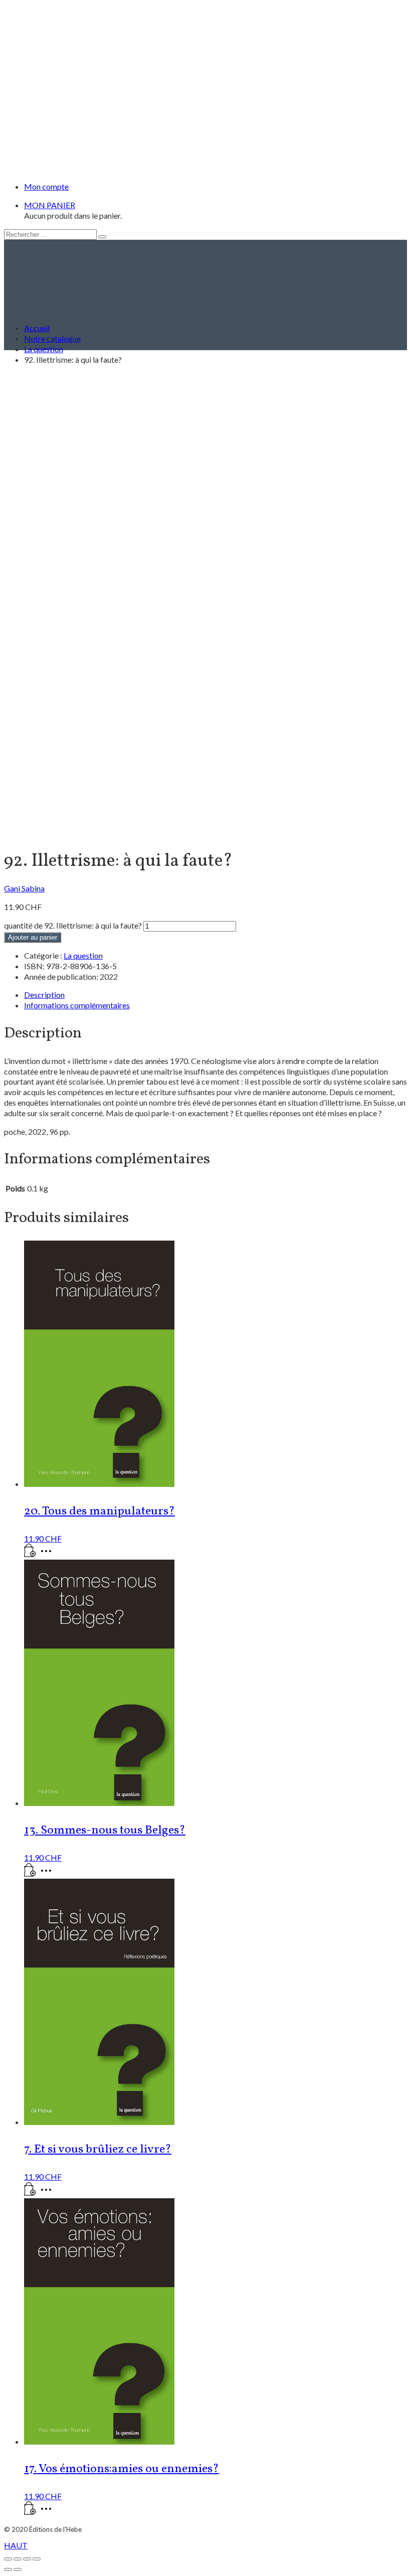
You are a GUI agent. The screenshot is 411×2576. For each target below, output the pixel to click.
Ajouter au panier (33, 937)
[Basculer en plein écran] (18, 2559)
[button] (30, 1554)
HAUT (16, 2545)
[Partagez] (27, 2559)
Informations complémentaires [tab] (77, 1005)
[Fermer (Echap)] (37, 2559)
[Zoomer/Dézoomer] (8, 2559)
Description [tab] (44, 995)
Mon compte (46, 186)
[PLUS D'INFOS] (49, 1554)
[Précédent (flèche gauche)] (8, 2569)
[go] (102, 237)
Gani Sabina (24, 888)
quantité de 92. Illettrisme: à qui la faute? (73, 925)
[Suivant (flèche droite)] (18, 2569)
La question (83, 955)
